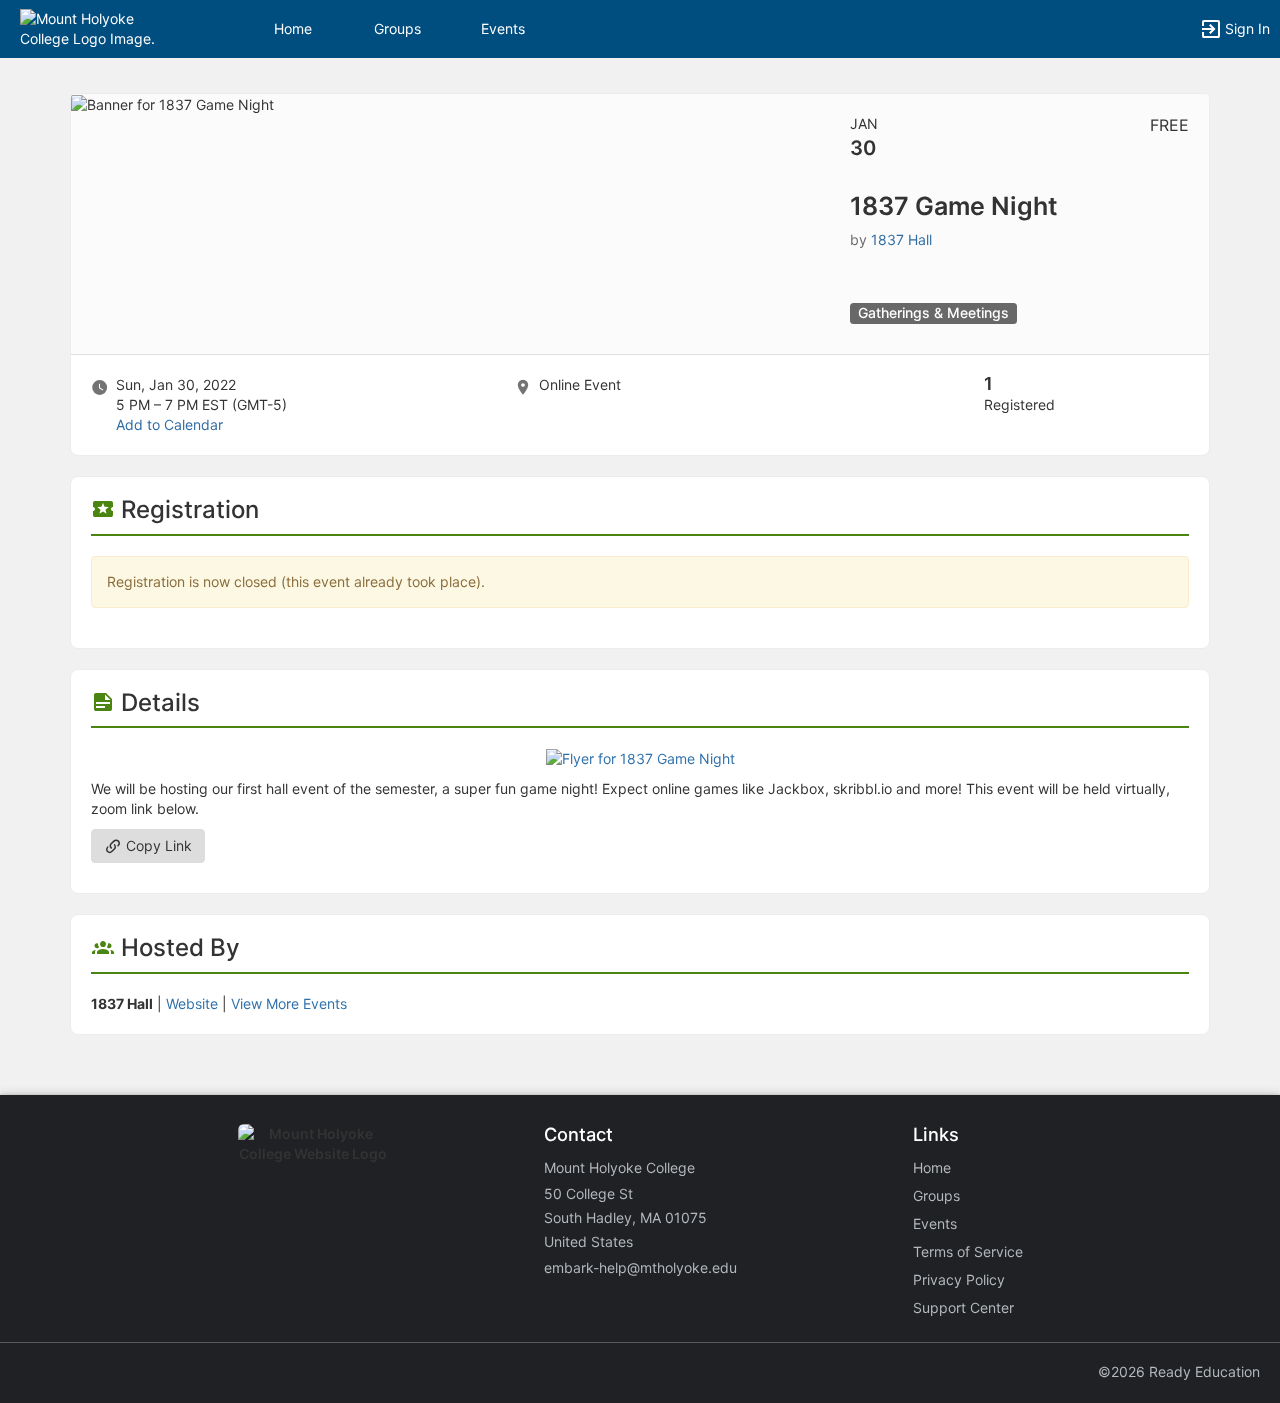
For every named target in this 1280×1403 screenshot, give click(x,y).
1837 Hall (901, 239)
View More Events (289, 1003)
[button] (102, 27)
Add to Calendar (169, 424)
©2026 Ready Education (1179, 1371)
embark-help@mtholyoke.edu (640, 1267)
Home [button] (293, 28)
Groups (397, 28)
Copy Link (157, 845)
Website (192, 1003)
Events (503, 28)
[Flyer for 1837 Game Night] (640, 757)
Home (932, 1167)
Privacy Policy (959, 1279)
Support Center (963, 1307)
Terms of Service (968, 1251)
